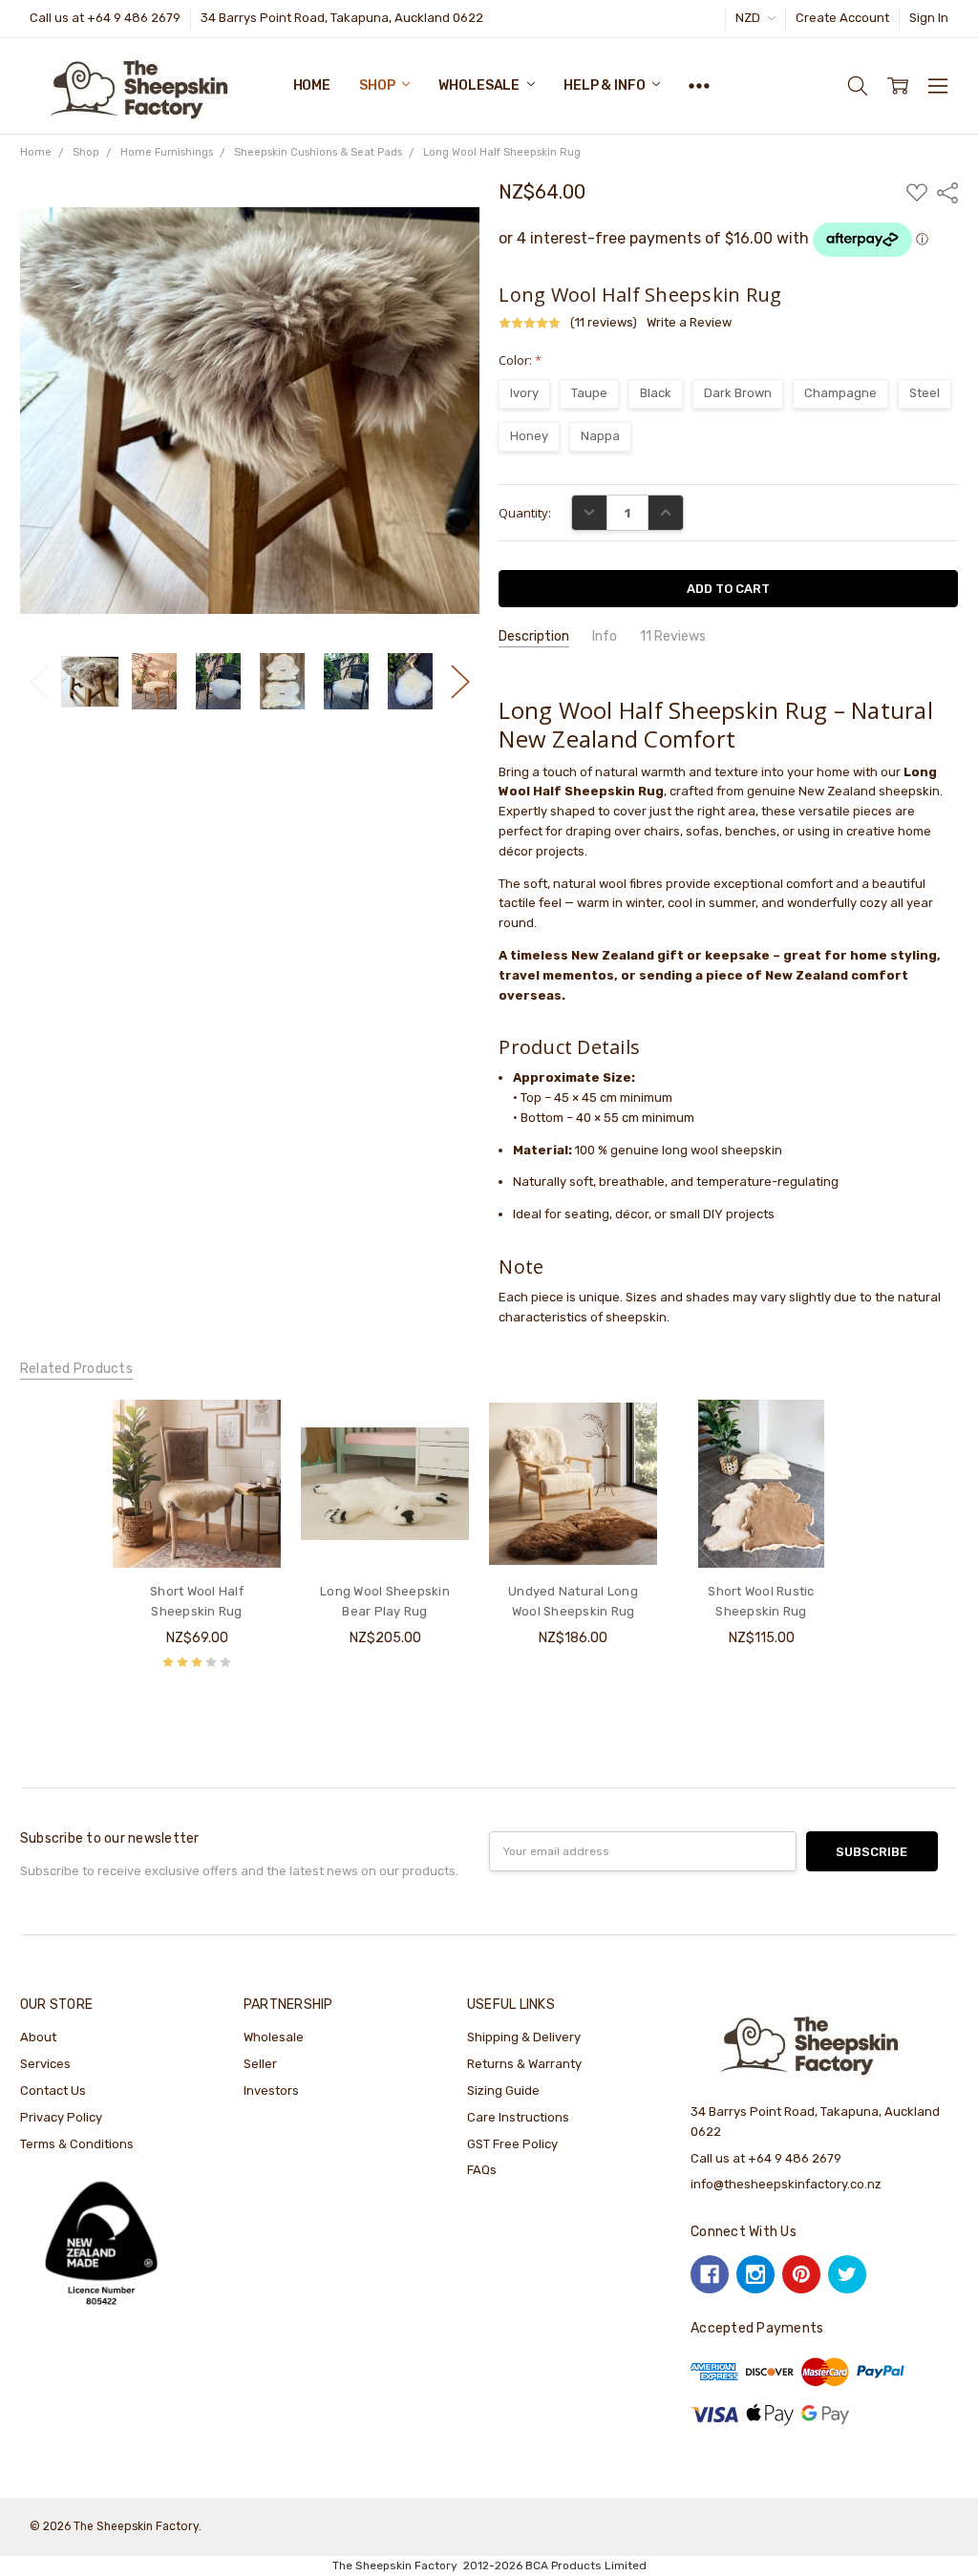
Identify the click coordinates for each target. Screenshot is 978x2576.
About (38, 2037)
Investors (271, 2090)
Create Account (842, 18)
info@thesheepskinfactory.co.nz (786, 2184)
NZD (749, 18)
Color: (520, 360)
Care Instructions (518, 2117)
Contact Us (53, 2090)
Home (312, 85)
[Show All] (699, 86)
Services (45, 2064)
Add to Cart (385, 1531)
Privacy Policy (61, 2117)
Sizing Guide (503, 2090)
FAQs (482, 2170)
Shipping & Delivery (524, 2037)
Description (534, 636)
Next (460, 681)
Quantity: (525, 513)
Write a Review (689, 323)
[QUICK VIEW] (248, 1432)
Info (605, 636)
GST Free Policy (512, 2144)
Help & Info (606, 85)
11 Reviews (673, 636)
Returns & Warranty (524, 2064)
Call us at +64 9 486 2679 (105, 18)
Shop (378, 85)
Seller (260, 2064)
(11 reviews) (604, 323)
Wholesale (480, 85)
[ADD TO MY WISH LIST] (248, 1462)
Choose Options (197, 1531)
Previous (39, 681)
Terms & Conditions (77, 2144)
